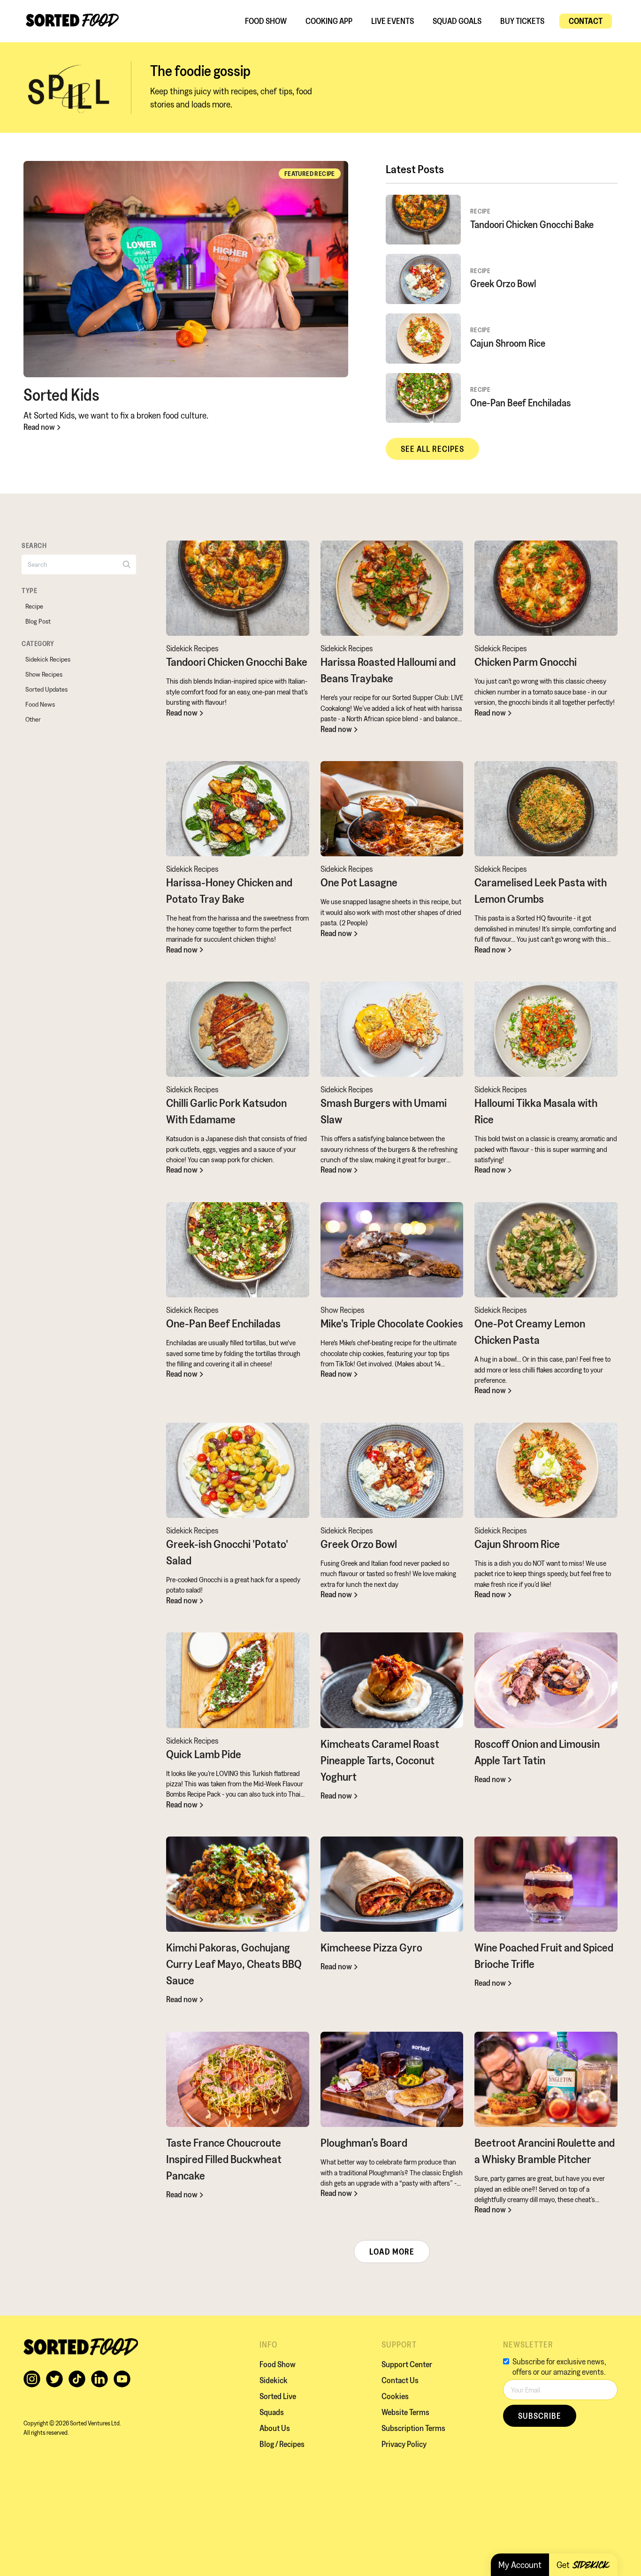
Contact (586, 21)
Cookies (395, 2396)
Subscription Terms (413, 2428)
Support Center (407, 2364)
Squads (272, 2412)
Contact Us (400, 2380)
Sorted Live (278, 2396)
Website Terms (405, 2412)
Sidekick (274, 2380)
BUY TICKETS (522, 21)
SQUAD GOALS (457, 21)
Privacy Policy (404, 2444)
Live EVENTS (393, 21)
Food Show (266, 21)
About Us (275, 2428)
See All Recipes (432, 449)
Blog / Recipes (282, 2444)
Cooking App (329, 21)
